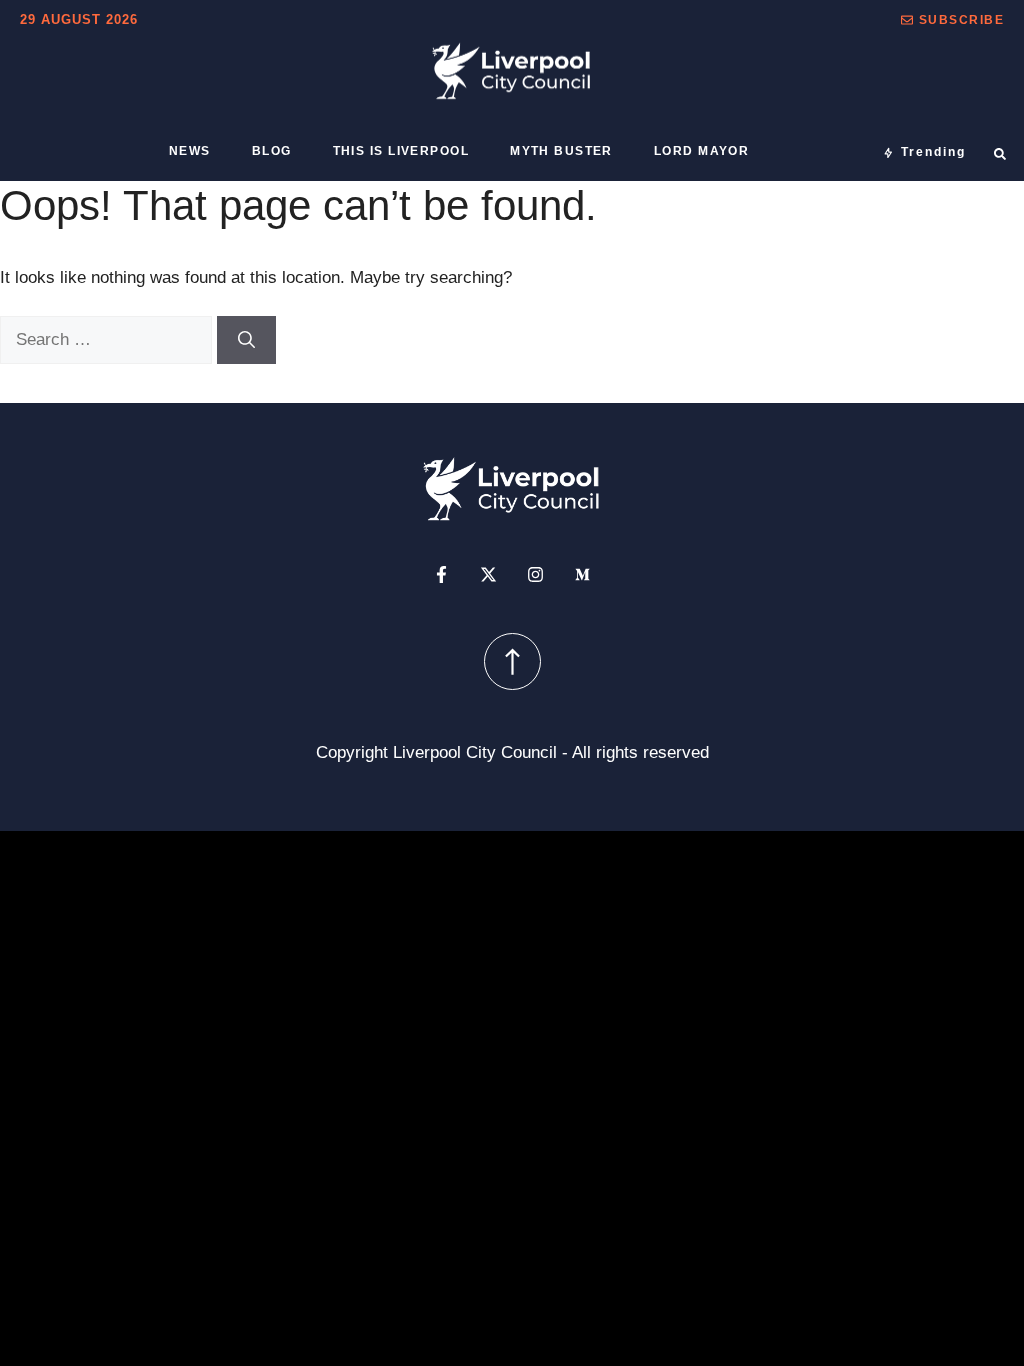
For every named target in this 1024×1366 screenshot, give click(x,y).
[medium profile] (582, 574)
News (190, 151)
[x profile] (488, 574)
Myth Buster (561, 151)
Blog (272, 151)
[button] (952, 20)
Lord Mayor (701, 151)
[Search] (246, 340)
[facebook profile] (441, 574)
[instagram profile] (535, 574)
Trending (933, 152)
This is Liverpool (401, 151)
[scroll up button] (512, 661)
